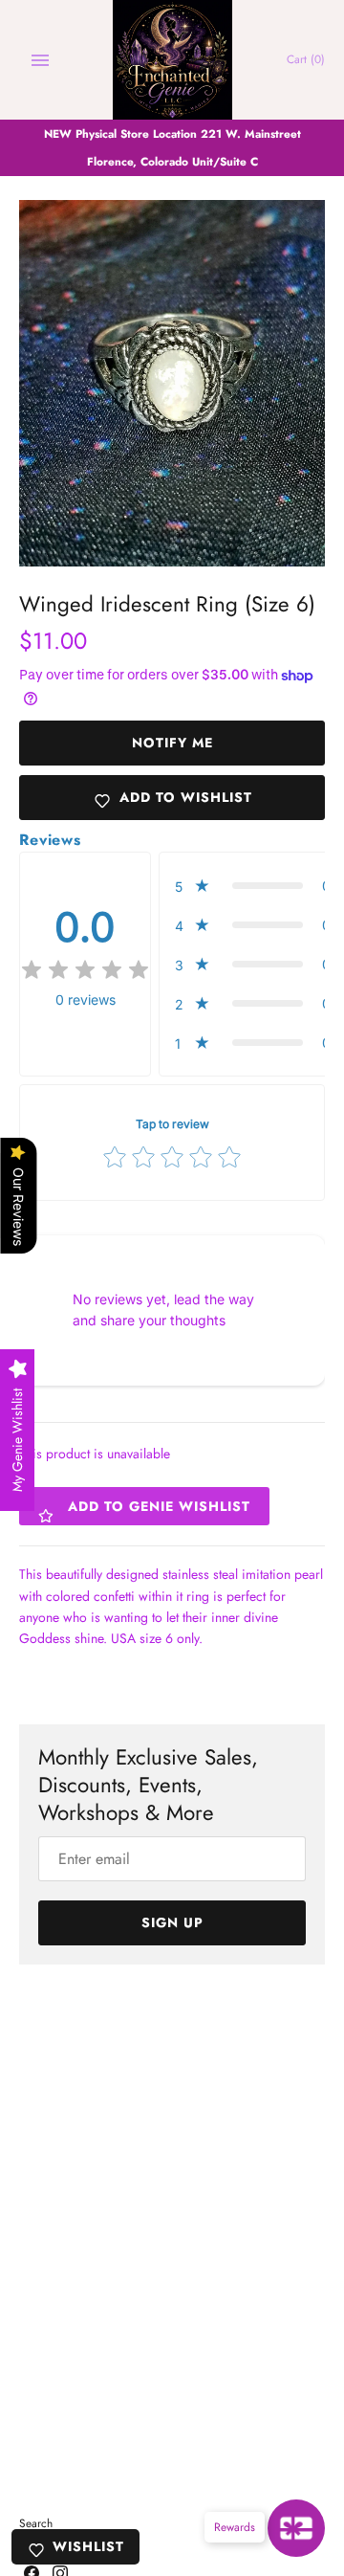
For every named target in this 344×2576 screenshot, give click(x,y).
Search (36, 2523)
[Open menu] (40, 60)
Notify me (172, 743)
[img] (85, 970)
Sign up (172, 1922)
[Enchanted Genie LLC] (172, 60)
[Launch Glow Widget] (296, 2528)
